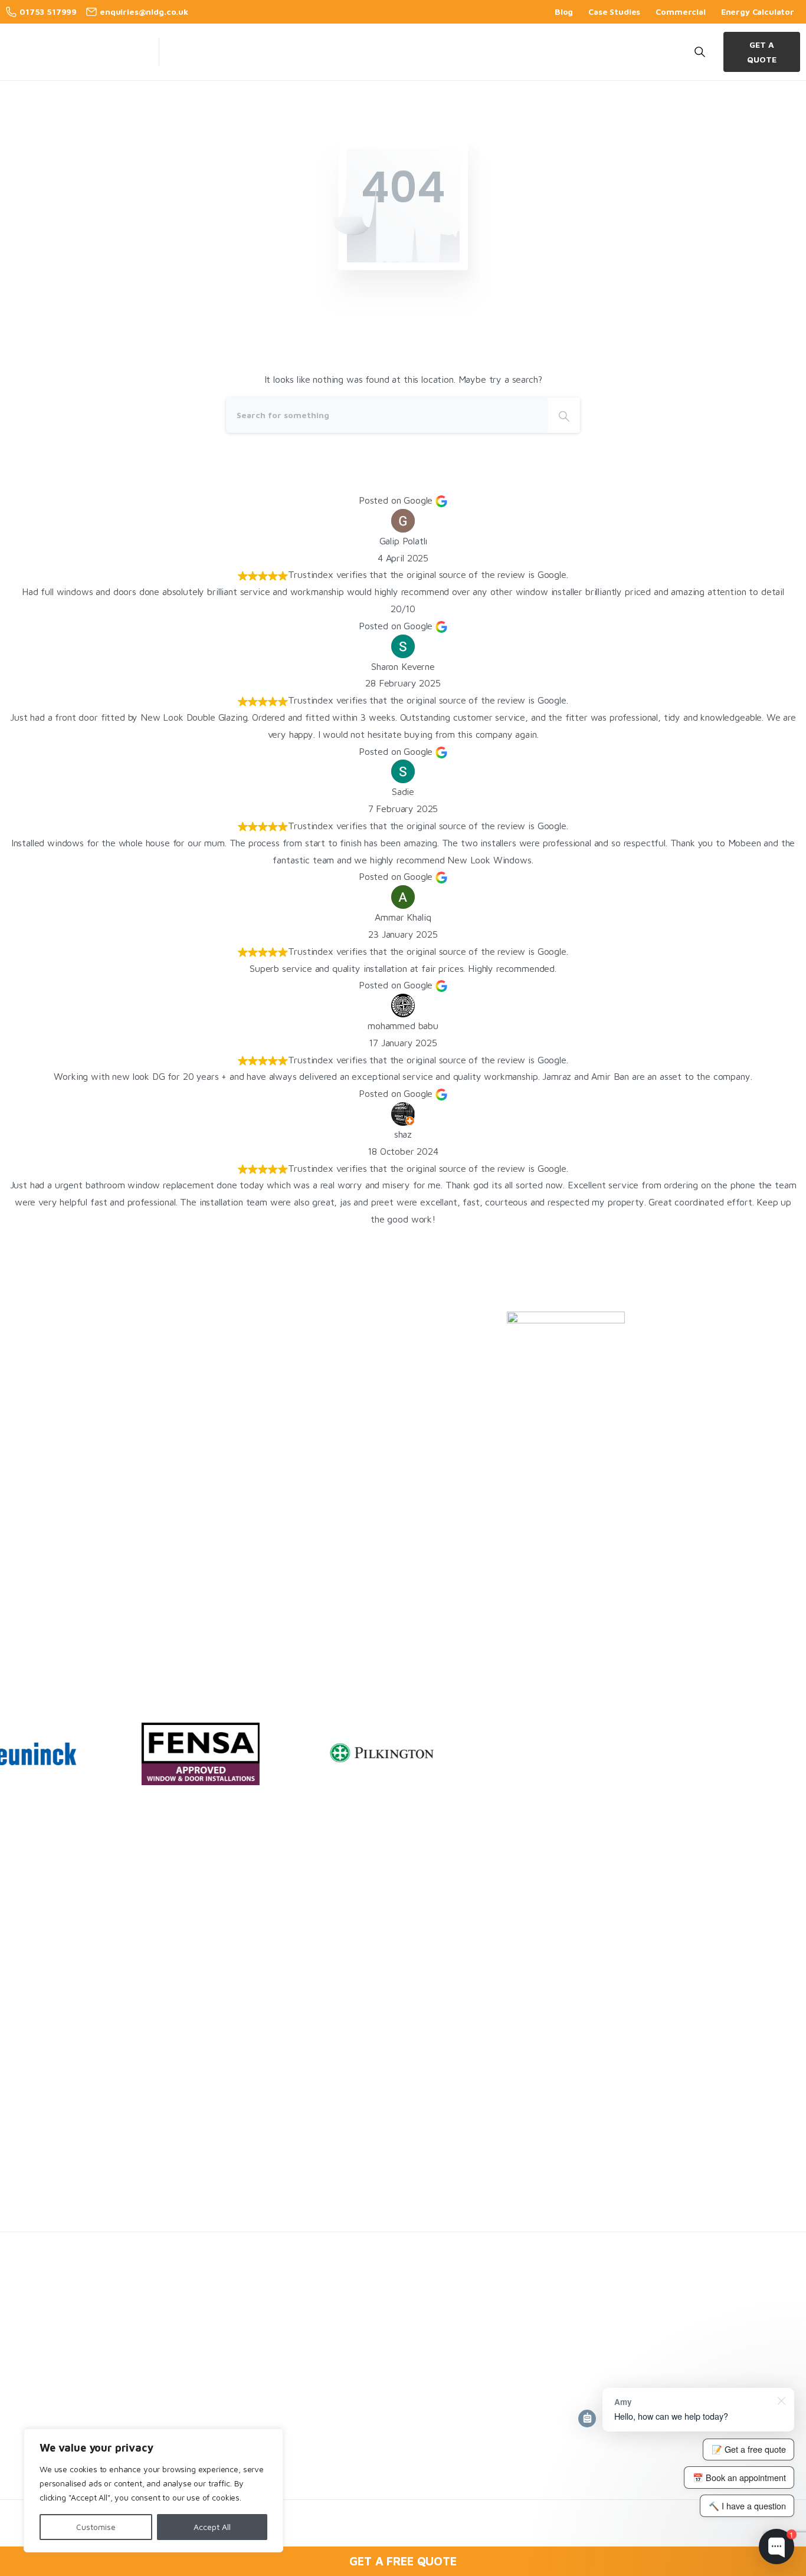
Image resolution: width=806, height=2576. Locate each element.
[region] (153, 2490)
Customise (96, 2527)
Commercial (680, 12)
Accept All (212, 2527)
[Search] (564, 415)
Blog (564, 12)
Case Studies (614, 12)
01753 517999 (48, 11)
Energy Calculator (758, 12)
